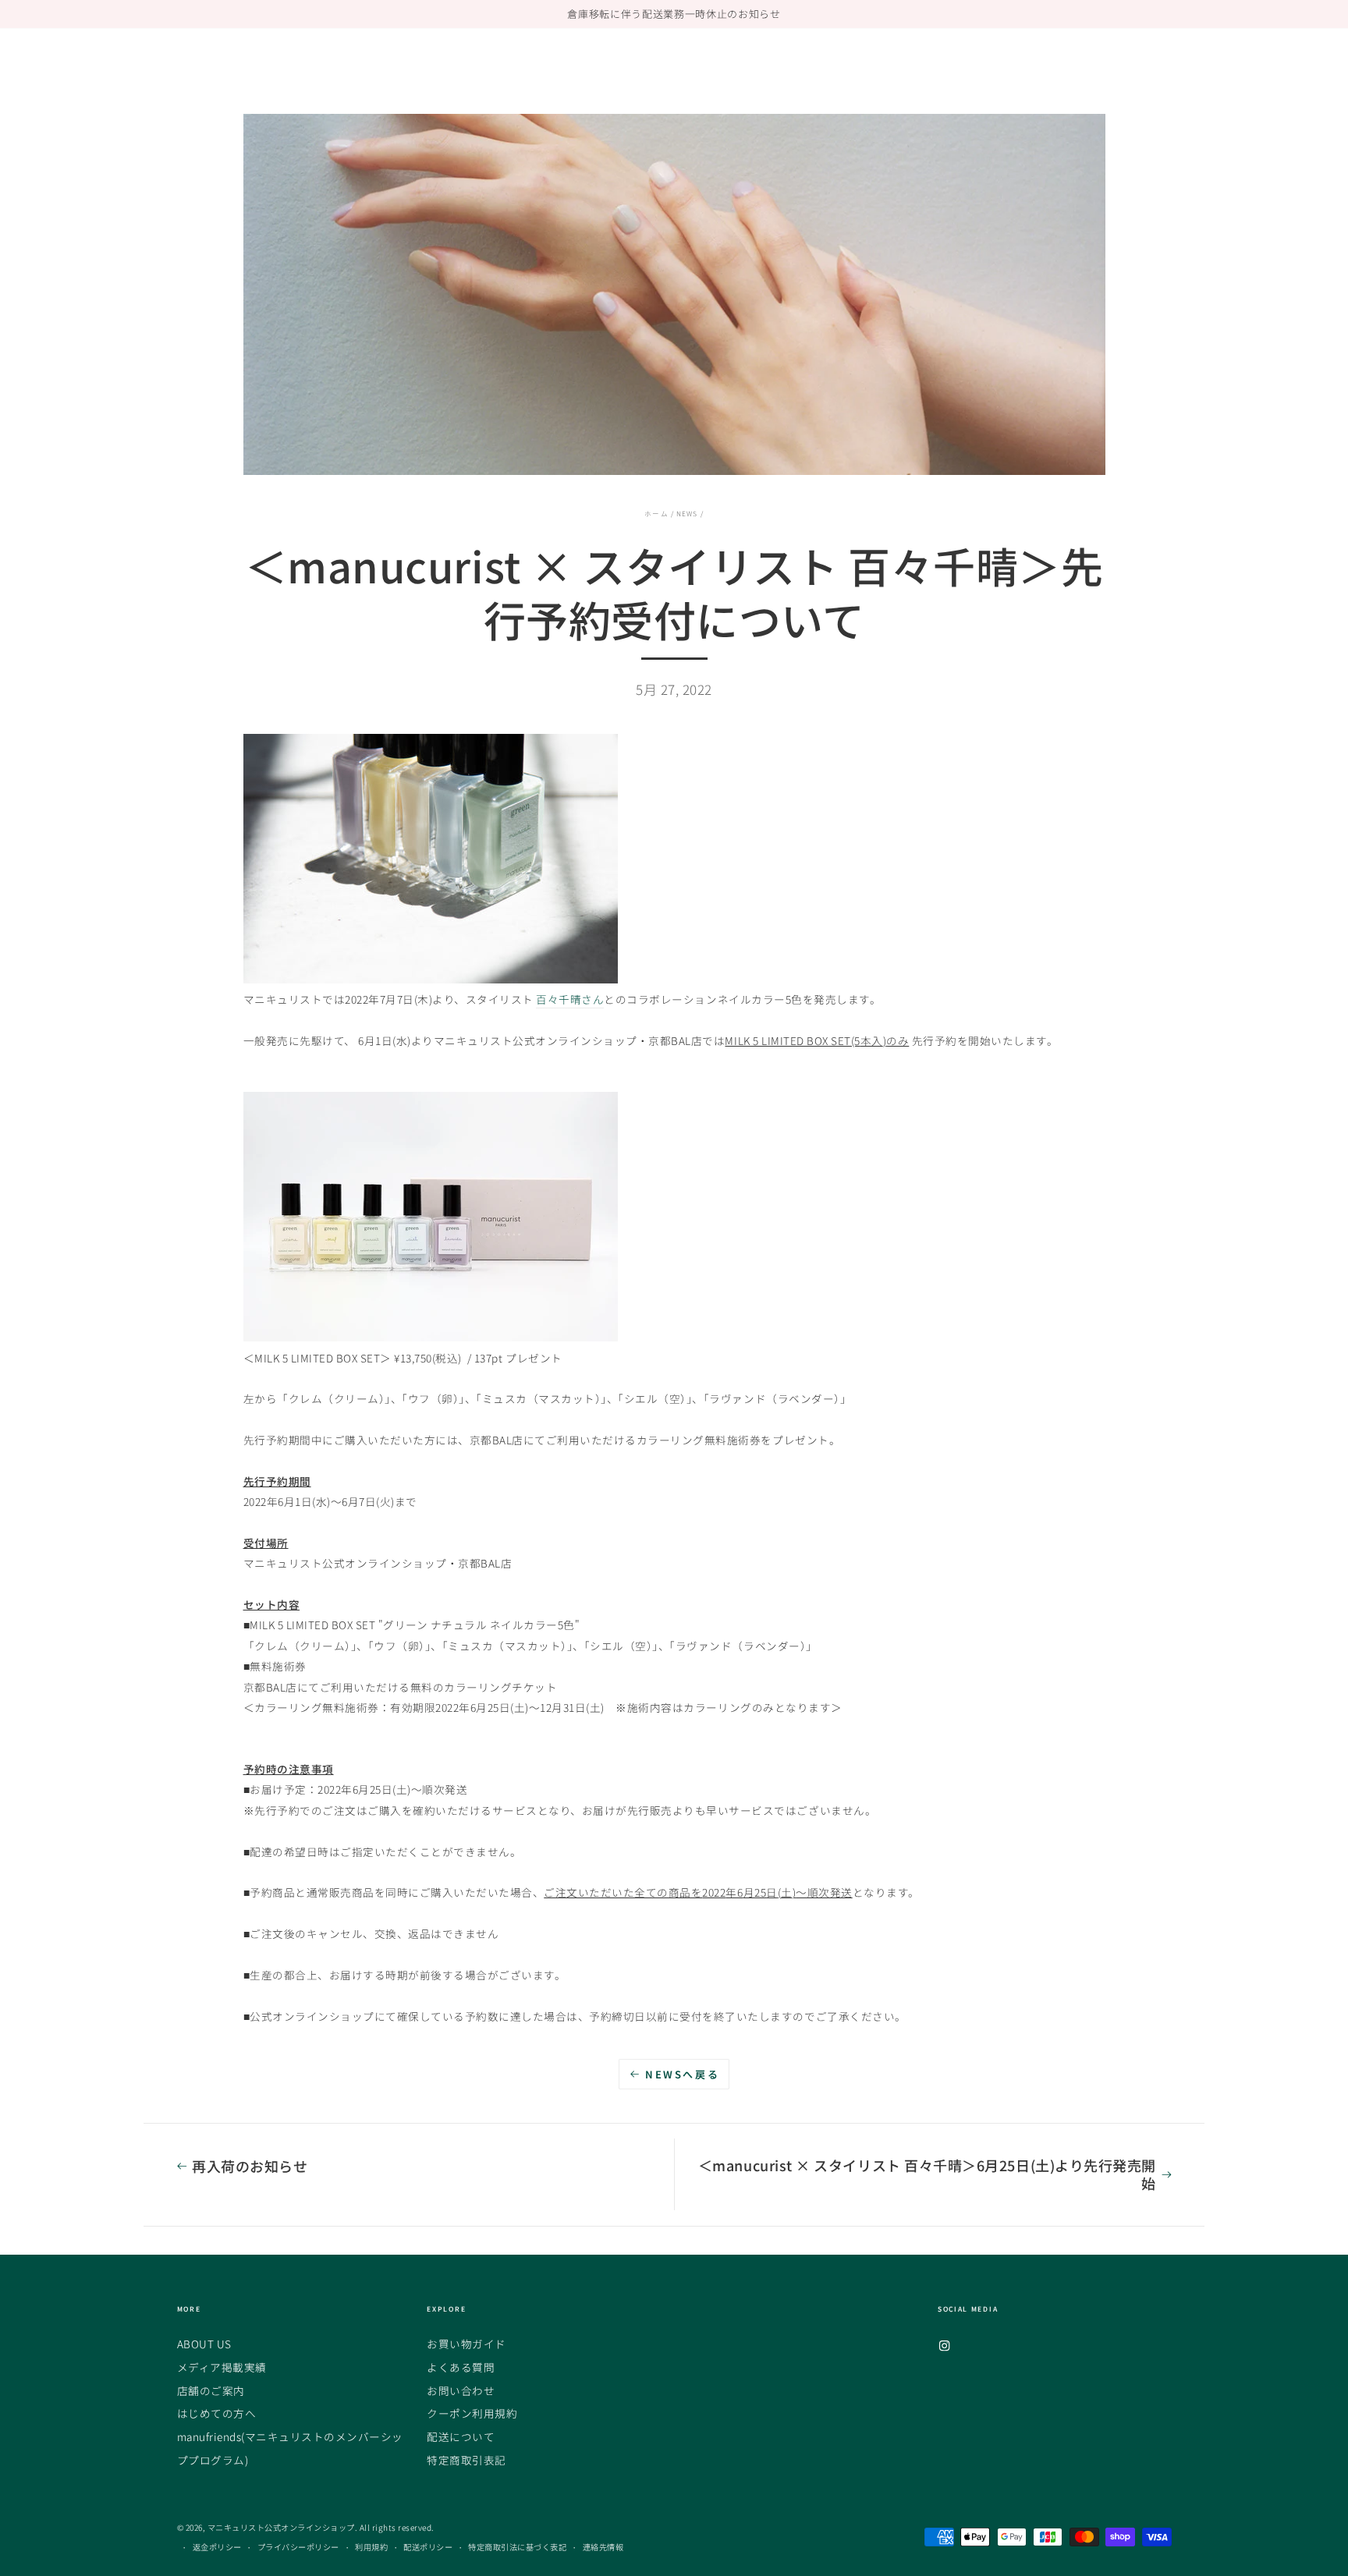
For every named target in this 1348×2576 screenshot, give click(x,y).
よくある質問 (461, 2367)
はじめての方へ (217, 2413)
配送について (461, 2436)
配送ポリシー (428, 2547)
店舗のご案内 (211, 2390)
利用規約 (371, 2547)
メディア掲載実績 (222, 2367)
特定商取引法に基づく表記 (517, 2547)
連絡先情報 (603, 2547)
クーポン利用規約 (472, 2413)
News (687, 513)
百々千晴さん (570, 999)
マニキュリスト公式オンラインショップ (281, 2527)
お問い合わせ (461, 2390)
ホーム (656, 513)
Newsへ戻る (682, 2074)
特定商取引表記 (466, 2460)
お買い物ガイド (466, 2344)
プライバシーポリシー (298, 2547)
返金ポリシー (217, 2547)
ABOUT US (204, 2344)
